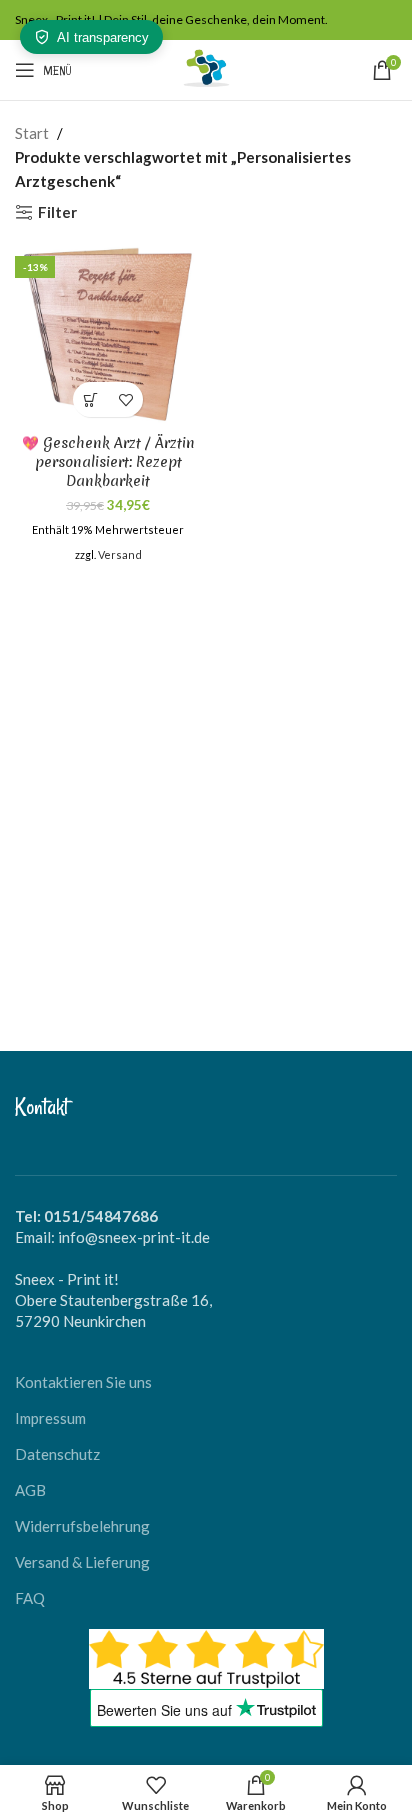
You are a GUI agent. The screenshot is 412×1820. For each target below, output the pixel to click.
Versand (120, 554)
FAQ (30, 1598)
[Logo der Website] (206, 68)
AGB (30, 1490)
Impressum (50, 1418)
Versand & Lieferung (82, 1562)
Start (32, 133)
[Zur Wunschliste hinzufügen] (125, 399)
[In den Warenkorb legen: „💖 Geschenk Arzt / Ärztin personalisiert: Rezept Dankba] (90, 399)
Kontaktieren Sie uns (83, 1382)
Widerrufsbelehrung (82, 1526)
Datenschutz (57, 1454)
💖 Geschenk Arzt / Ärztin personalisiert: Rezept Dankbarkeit (108, 462)
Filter (57, 212)
